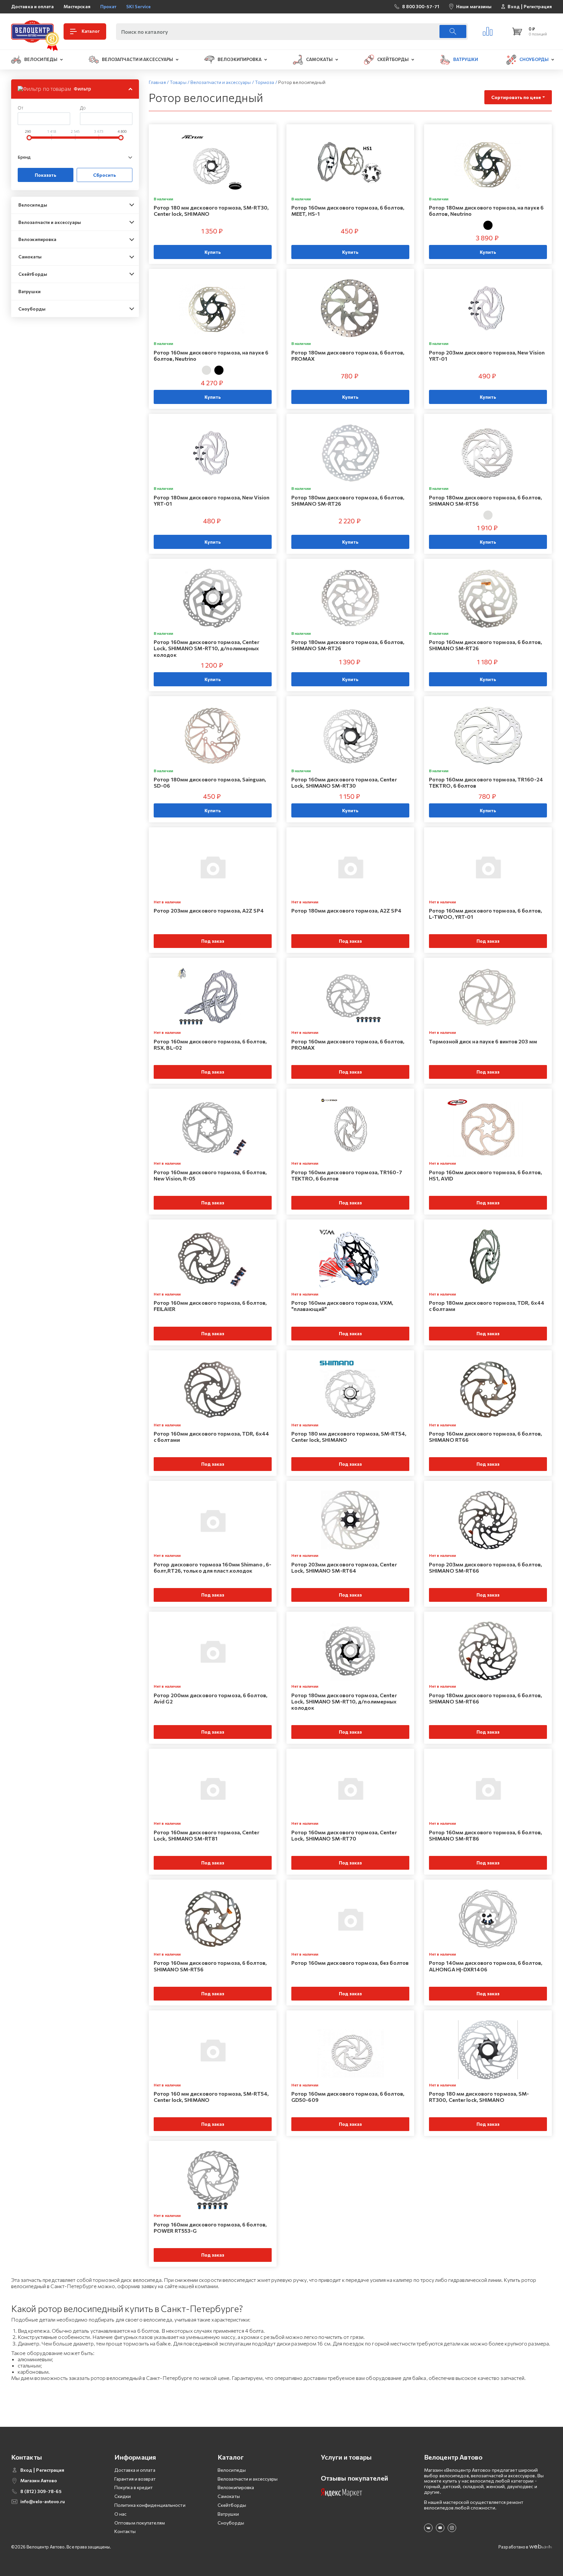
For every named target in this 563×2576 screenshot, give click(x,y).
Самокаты (30, 257)
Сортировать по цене (516, 97)
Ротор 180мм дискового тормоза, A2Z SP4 (346, 910)
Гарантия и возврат (135, 2479)
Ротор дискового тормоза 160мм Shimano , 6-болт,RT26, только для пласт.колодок (213, 1567)
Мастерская (77, 6)
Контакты (125, 2531)
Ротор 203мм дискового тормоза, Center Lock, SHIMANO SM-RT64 (344, 1567)
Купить (213, 252)
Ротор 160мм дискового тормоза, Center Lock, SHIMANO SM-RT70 (344, 1835)
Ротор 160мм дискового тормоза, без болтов (350, 1963)
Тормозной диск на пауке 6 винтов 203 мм (483, 1041)
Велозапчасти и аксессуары (50, 222)
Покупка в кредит (134, 2487)
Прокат (108, 6)
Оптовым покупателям (140, 2523)
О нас (121, 2514)
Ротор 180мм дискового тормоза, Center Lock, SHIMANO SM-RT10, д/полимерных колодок (344, 1701)
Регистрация (538, 7)
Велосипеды (33, 205)
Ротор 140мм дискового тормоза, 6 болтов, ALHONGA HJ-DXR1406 (486, 1966)
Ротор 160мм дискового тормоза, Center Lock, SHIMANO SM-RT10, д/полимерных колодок (206, 648)
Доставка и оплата (32, 6)
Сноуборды (32, 309)
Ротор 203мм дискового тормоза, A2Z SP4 (209, 910)
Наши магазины (474, 6)
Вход (514, 7)
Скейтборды (33, 274)
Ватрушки (29, 291)
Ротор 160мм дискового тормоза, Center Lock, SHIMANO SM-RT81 (206, 1835)
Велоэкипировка (37, 239)
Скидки (123, 2496)
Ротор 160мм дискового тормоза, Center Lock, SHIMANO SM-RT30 (344, 782)
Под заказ (213, 941)
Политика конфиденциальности (150, 2505)
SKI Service (138, 6)
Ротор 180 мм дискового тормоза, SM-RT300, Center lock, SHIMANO (479, 2097)
